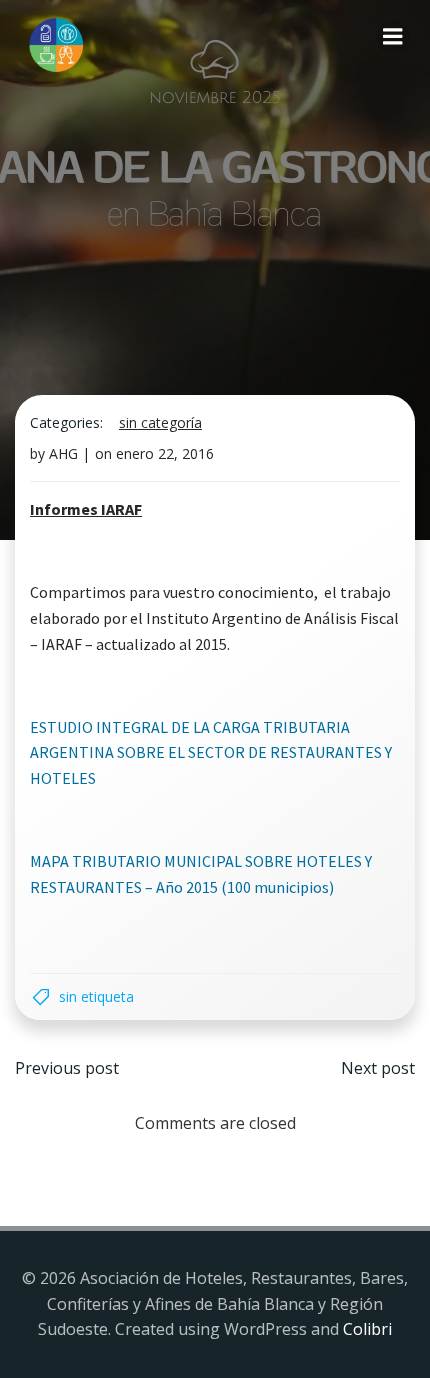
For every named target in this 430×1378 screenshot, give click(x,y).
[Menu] (393, 37)
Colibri (367, 1329)
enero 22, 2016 (165, 453)
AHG (63, 453)
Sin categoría (160, 422)
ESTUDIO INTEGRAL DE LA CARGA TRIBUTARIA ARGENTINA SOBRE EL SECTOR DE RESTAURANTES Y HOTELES (211, 752)
